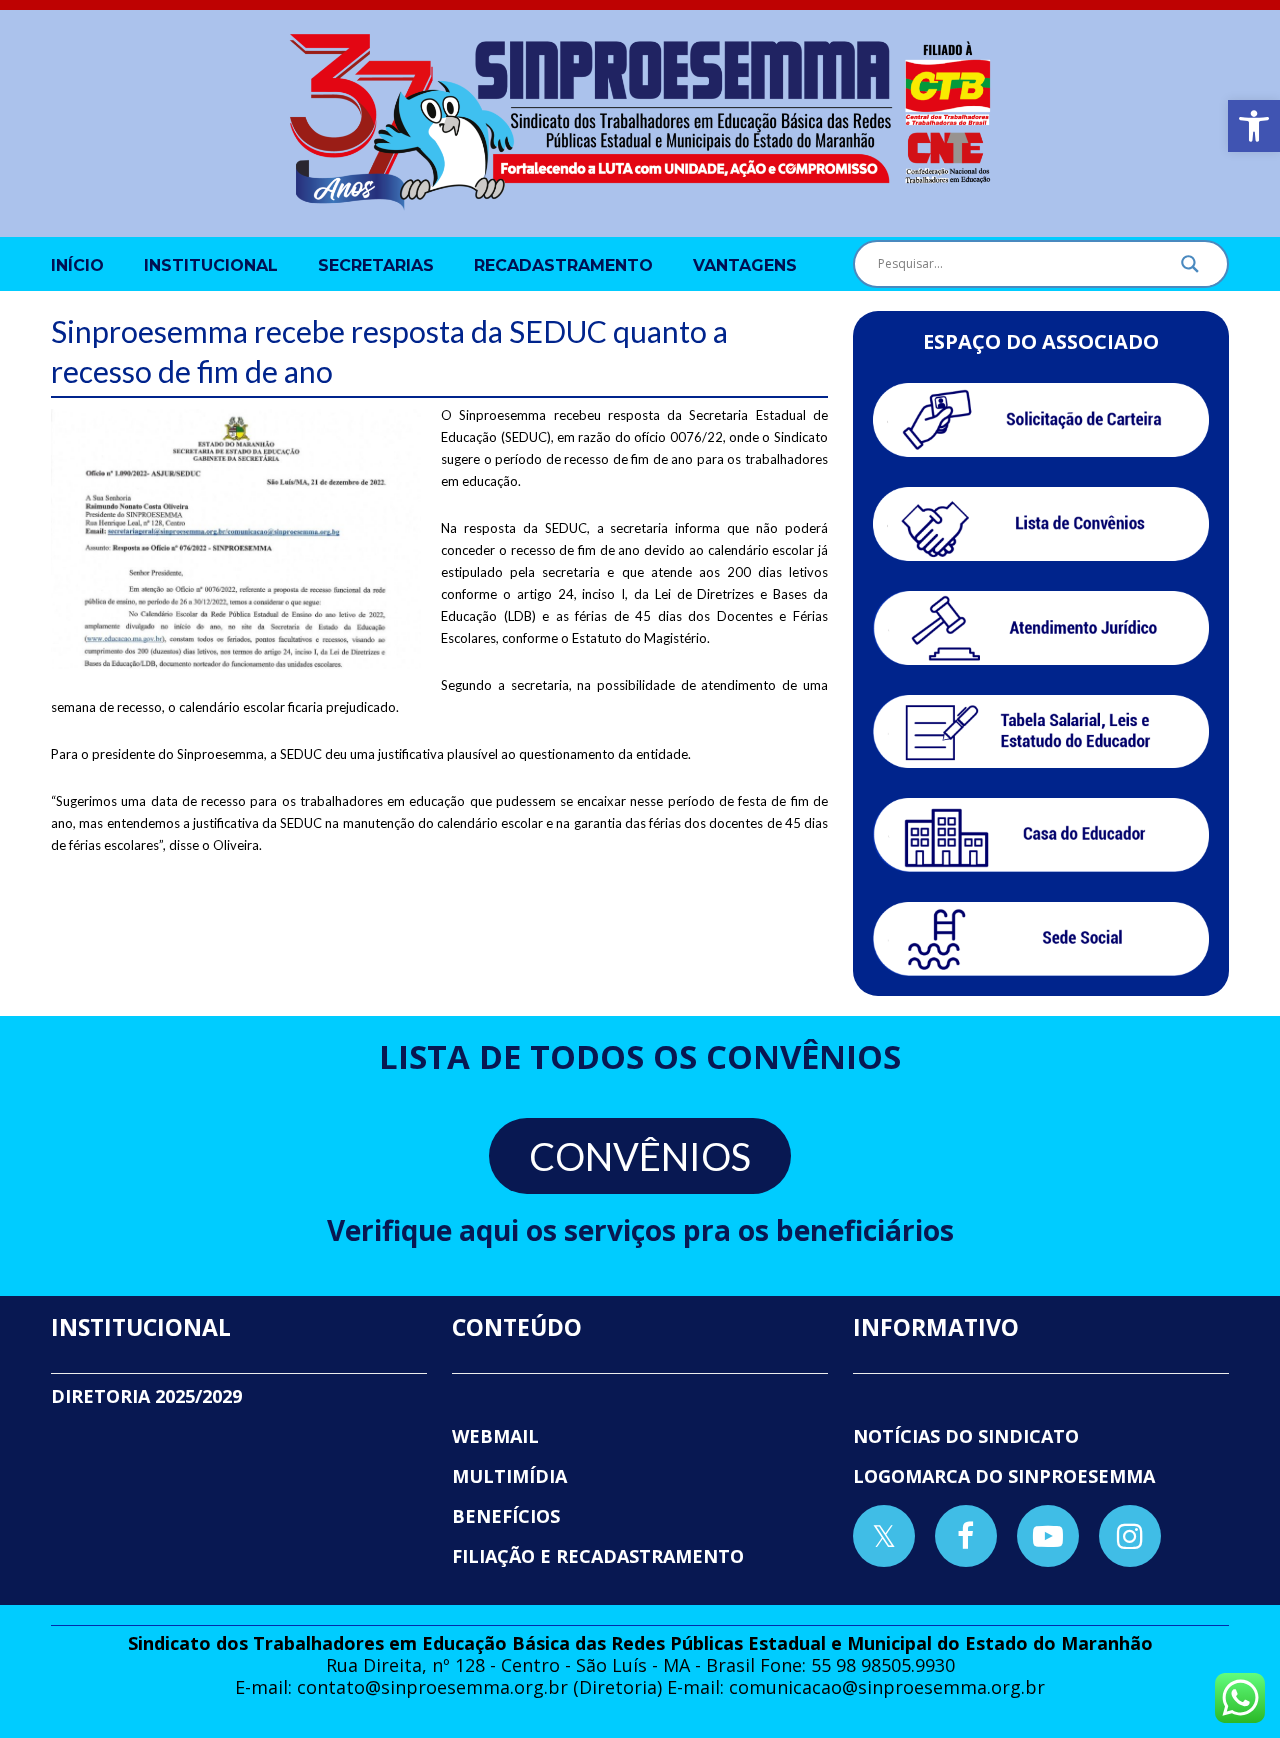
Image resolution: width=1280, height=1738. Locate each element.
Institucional (211, 265)
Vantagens (745, 265)
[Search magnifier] (1190, 269)
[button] (1254, 126)
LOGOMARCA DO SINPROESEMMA (1004, 1476)
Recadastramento (563, 265)
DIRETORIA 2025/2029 (146, 1396)
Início (77, 265)
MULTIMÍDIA (509, 1476)
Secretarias (376, 265)
